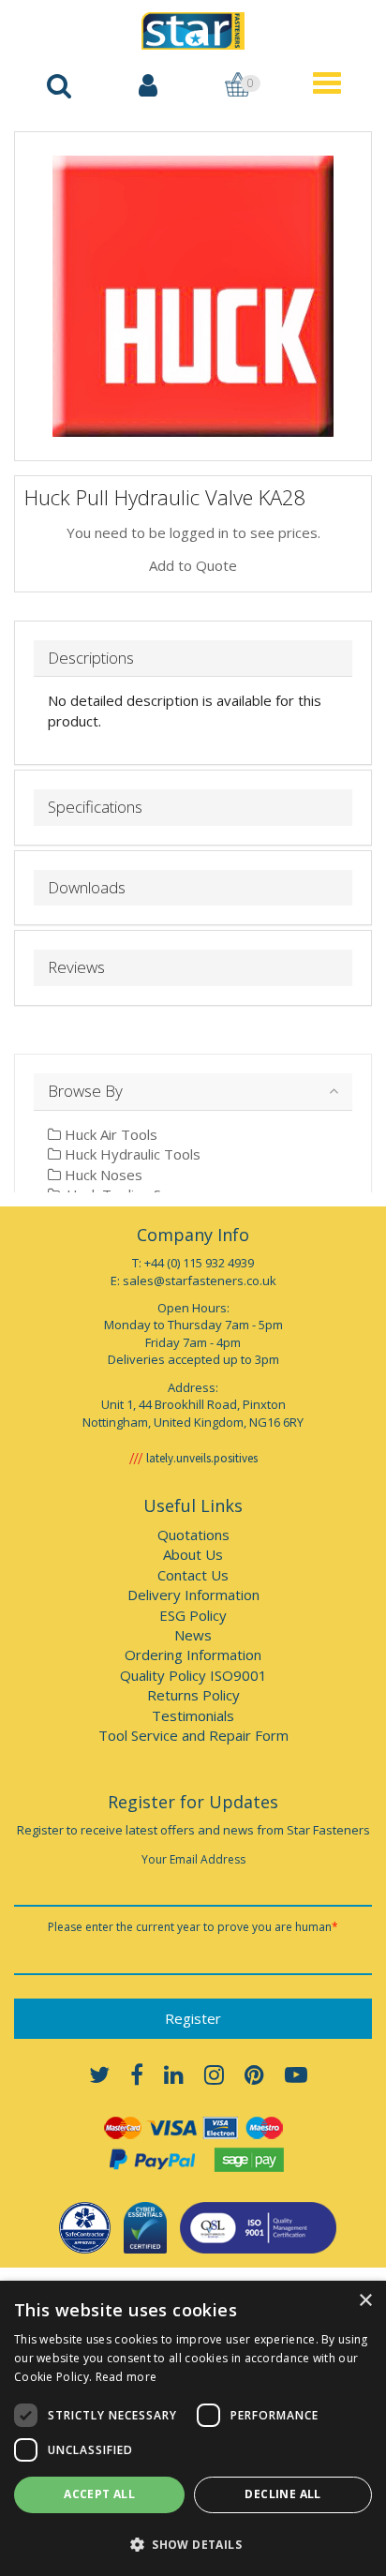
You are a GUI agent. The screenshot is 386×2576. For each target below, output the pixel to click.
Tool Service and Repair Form (193, 1735)
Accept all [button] (99, 2494)
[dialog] (193, 2428)
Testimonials (193, 1715)
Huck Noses (102, 1175)
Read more (126, 2377)
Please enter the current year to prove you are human (193, 1927)
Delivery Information (193, 1595)
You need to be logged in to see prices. (193, 532)
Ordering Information (193, 1655)
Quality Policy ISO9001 (193, 1675)
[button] (193, 2544)
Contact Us (193, 1575)
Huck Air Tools (109, 1134)
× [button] (365, 2301)
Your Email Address (193, 1859)
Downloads (87, 888)
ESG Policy (193, 1615)
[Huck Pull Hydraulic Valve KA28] (193, 296)
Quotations (193, 1535)
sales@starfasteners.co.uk (200, 1281)
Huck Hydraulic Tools (131, 1154)
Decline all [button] (282, 2494)
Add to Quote (193, 565)
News (193, 1635)
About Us (193, 1554)
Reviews (76, 968)
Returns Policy (193, 1695)
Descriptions (91, 659)
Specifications (95, 808)
